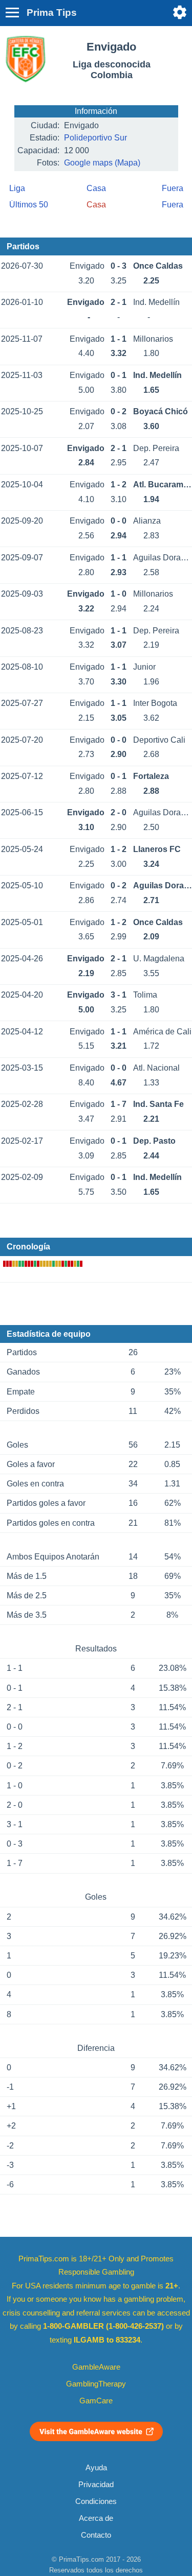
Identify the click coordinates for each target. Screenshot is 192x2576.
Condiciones (96, 2501)
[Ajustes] (180, 12)
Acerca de (96, 2518)
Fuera (173, 188)
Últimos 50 (29, 205)
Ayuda (96, 2468)
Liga (17, 188)
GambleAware (96, 2367)
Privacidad (96, 2485)
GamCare (96, 2401)
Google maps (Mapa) (102, 163)
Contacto (96, 2535)
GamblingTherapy (96, 2384)
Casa (96, 188)
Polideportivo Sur (95, 138)
